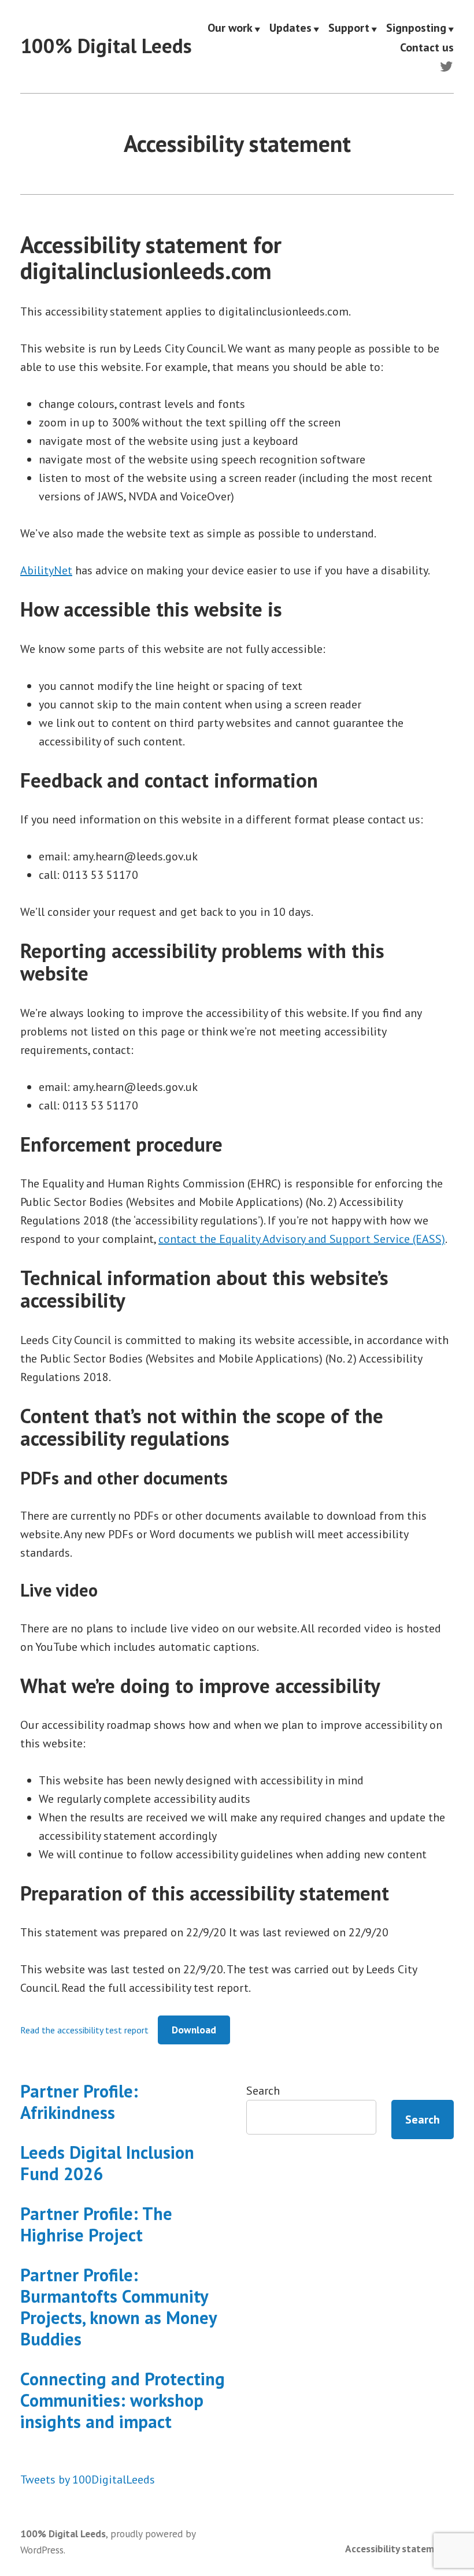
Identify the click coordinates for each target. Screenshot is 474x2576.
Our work (230, 28)
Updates (290, 28)
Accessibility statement (397, 2549)
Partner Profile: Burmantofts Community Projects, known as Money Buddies (118, 2307)
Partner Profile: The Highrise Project (96, 2224)
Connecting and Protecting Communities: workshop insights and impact (123, 2400)
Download (194, 2030)
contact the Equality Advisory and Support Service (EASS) (302, 1239)
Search (263, 2091)
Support (349, 28)
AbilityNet (46, 570)
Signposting (416, 28)
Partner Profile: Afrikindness (79, 2102)
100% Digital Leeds (106, 46)
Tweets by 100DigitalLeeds (88, 2480)
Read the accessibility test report (84, 2030)
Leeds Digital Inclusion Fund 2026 (107, 2163)
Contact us (427, 47)
